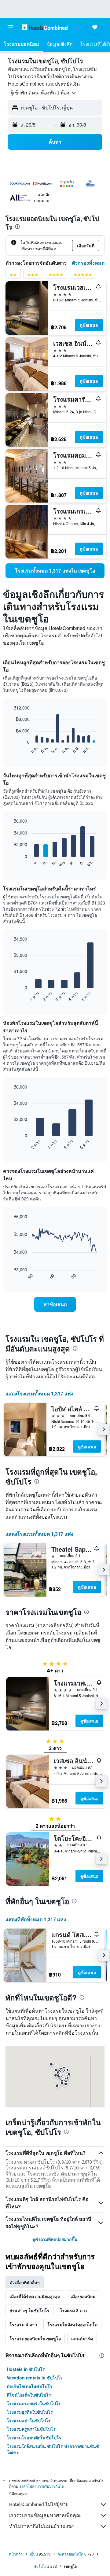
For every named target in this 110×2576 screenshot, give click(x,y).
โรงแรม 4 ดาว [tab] (23, 2324)
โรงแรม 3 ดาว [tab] (74, 2310)
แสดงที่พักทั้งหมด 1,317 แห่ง (36, 1919)
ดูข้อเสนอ (89, 325)
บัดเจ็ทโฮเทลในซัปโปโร (29, 2386)
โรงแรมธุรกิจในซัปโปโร (30, 2412)
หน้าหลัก (16, 2554)
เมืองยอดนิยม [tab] (83, 2296)
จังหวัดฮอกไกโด (71, 2554)
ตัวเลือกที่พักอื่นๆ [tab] (25, 2282)
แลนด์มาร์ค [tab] (82, 2338)
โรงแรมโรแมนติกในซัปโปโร (34, 2438)
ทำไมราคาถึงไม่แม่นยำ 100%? (42, 2526)
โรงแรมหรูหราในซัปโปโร (31, 2429)
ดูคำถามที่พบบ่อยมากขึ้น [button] (55, 2239)
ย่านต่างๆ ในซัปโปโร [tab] (29, 2310)
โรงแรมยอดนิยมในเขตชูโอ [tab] (35, 2338)
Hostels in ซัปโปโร (26, 2369)
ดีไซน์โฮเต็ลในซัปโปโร (29, 2395)
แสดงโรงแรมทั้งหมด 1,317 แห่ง (39, 1393)
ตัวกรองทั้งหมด (88, 263)
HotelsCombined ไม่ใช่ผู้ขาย (39, 2504)
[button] (10, 27)
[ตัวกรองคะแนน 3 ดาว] (33, 276)
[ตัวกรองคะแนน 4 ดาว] (56, 276)
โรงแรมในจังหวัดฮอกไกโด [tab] (72, 2324)
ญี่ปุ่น (34, 2554)
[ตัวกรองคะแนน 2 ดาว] (13, 276)
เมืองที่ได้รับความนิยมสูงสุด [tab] (35, 2296)
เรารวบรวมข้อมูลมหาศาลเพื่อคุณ (45, 2515)
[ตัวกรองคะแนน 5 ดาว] (83, 276)
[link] (55, 571)
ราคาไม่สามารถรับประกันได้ (42, 2486)
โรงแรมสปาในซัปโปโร (29, 2420)
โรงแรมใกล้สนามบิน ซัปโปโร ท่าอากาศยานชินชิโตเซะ (53, 2449)
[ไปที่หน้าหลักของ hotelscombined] (45, 27)
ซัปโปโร (40, 2566)
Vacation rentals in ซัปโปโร (35, 2378)
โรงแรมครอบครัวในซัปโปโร (34, 2403)
